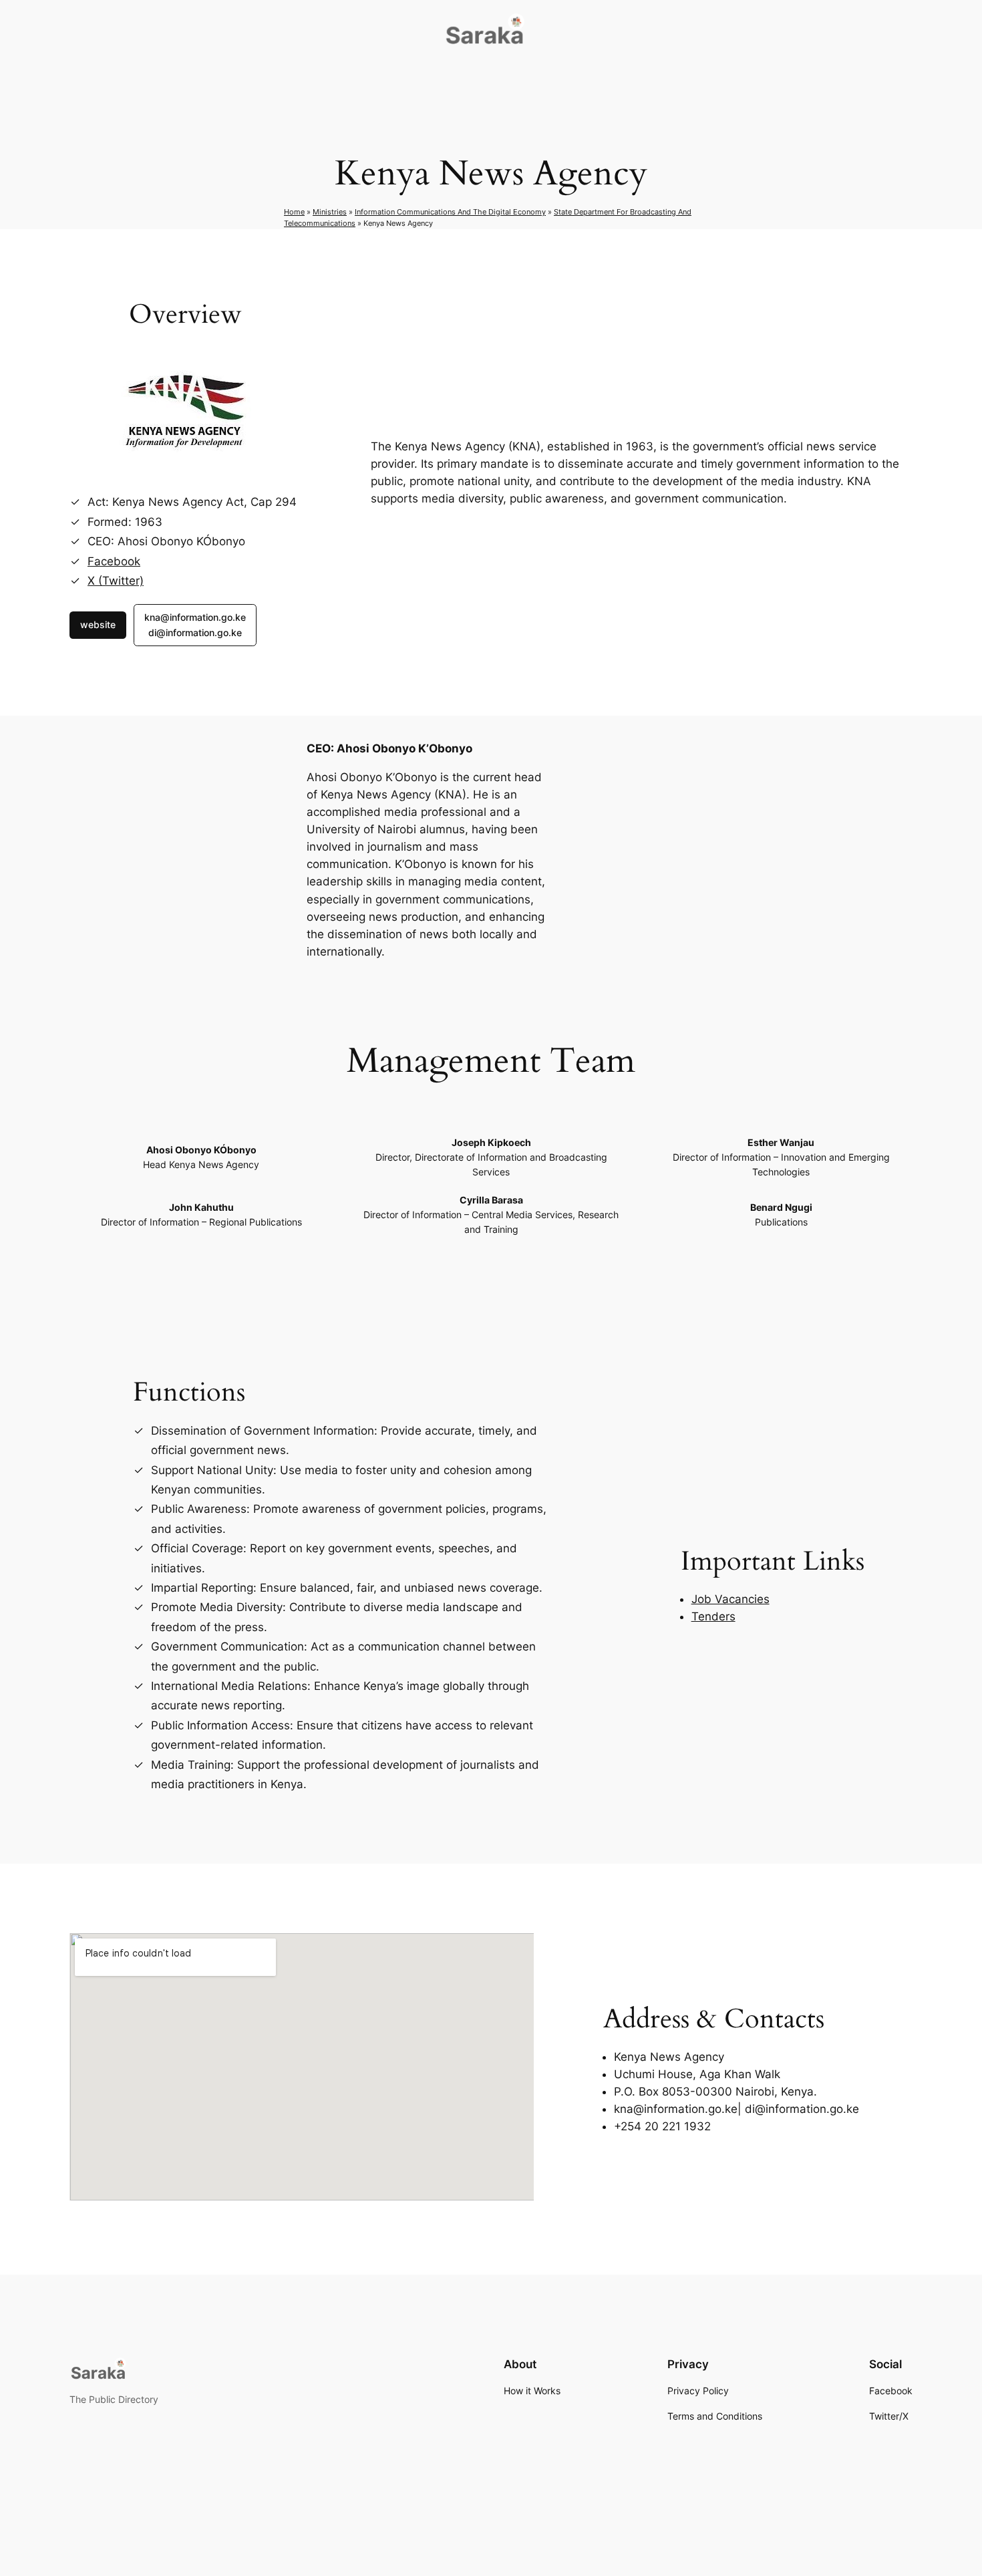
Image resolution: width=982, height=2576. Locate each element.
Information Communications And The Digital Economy (450, 212)
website (98, 624)
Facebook (114, 561)
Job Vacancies (730, 1599)
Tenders (713, 1616)
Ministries (330, 212)
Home (294, 212)
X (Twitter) (116, 581)
